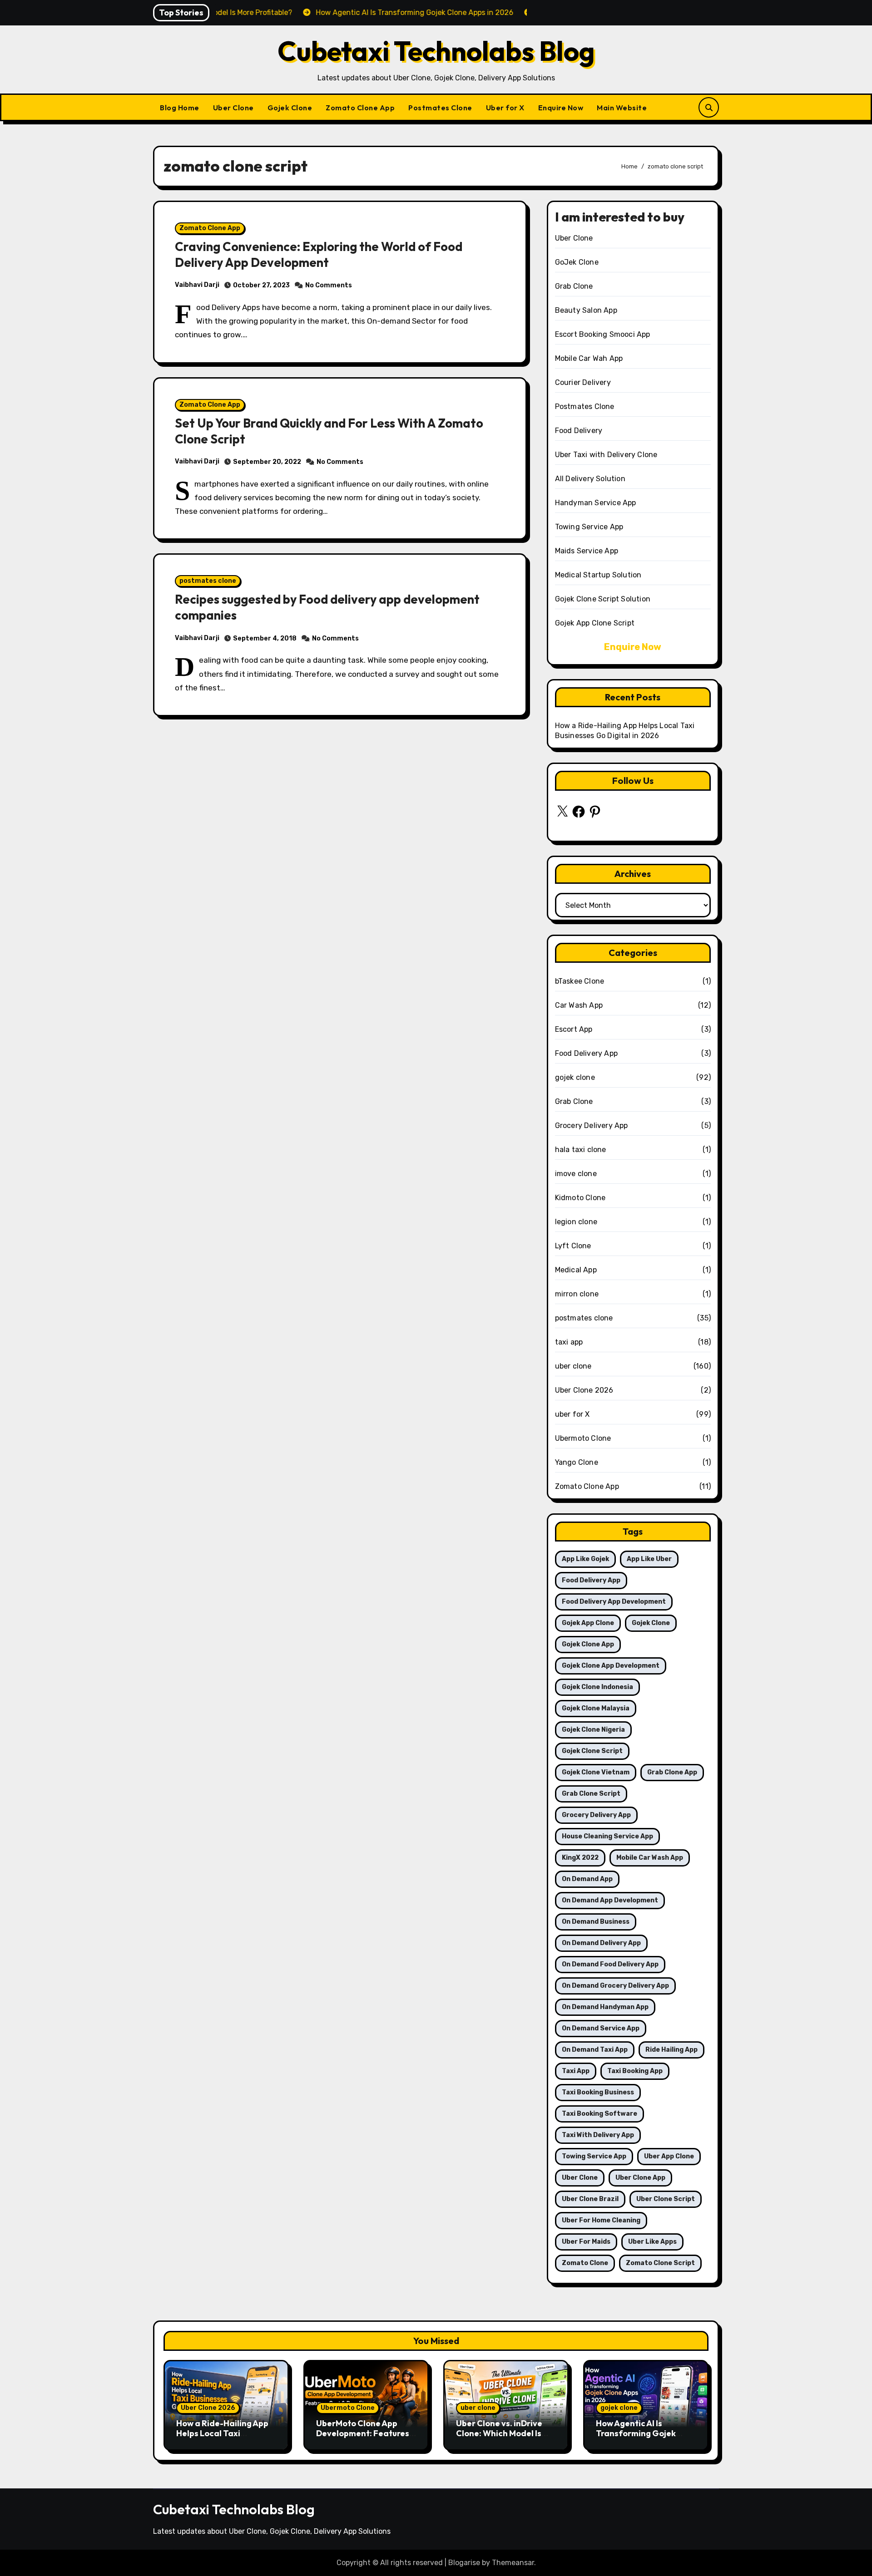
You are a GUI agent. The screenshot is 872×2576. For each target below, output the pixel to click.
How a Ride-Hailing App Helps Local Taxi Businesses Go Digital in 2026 (223, 2438)
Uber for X (505, 108)
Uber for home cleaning (601, 2220)
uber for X (572, 1414)
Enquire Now (561, 108)
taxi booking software (599, 2114)
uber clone (573, 1366)
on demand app (587, 1879)
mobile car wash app (650, 1858)
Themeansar (513, 2563)
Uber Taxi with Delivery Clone (606, 455)
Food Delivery (579, 431)
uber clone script (666, 2199)
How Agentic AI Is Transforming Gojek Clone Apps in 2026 (636, 2433)
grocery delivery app (596, 1815)
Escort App (574, 1029)
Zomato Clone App (360, 108)
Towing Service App (589, 527)
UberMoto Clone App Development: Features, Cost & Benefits (364, 2433)
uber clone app (640, 2178)
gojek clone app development (611, 1666)
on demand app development (610, 1900)
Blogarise (464, 2563)
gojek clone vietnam (596, 1772)
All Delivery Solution (590, 479)
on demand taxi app (595, 2050)
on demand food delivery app (610, 1964)
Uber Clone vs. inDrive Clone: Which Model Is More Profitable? (499, 2433)
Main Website (622, 108)
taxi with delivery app (598, 2135)
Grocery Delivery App (592, 1125)
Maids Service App (587, 551)
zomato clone (585, 2263)
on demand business (596, 1922)
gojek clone (575, 1077)
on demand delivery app (601, 1943)
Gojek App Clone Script (595, 623)
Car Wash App (579, 1005)
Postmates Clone (440, 108)
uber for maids (586, 2242)
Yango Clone (577, 1462)
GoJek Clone (577, 262)
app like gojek (585, 1559)
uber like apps (652, 2242)
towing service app (594, 2156)
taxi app (569, 1342)
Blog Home (180, 108)
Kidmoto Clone (580, 1198)
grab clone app (672, 1772)
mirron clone (577, 1294)
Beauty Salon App (586, 310)
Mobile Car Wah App (589, 358)
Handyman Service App (596, 503)
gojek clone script (592, 1751)
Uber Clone (233, 108)
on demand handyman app (605, 2007)
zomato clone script (660, 2263)
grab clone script (591, 1794)
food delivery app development (614, 1602)
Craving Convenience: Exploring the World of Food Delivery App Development (319, 254)
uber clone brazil (590, 2199)
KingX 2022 (580, 1858)
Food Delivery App (586, 1053)
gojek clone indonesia (597, 1687)
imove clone (576, 1174)
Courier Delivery (583, 382)
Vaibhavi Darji (197, 285)
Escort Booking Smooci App (603, 334)
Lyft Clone (573, 1246)
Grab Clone (574, 286)
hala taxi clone (581, 1150)
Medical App (576, 1270)
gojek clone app (588, 1644)
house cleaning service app (607, 1836)
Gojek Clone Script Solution (603, 599)
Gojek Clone (290, 108)
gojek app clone (588, 1623)
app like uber (649, 1559)
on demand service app (601, 2028)
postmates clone (208, 581)
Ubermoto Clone (583, 1438)
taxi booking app (635, 2071)
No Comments (329, 285)
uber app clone (669, 2156)
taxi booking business (598, 2092)
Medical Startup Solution (598, 575)
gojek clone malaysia (596, 1708)
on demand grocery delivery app (615, 1986)
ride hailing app (671, 2050)
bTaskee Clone (580, 981)
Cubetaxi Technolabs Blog (436, 51)
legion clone (576, 1222)
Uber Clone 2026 (584, 1390)
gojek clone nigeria (593, 1730)
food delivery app (591, 1580)
